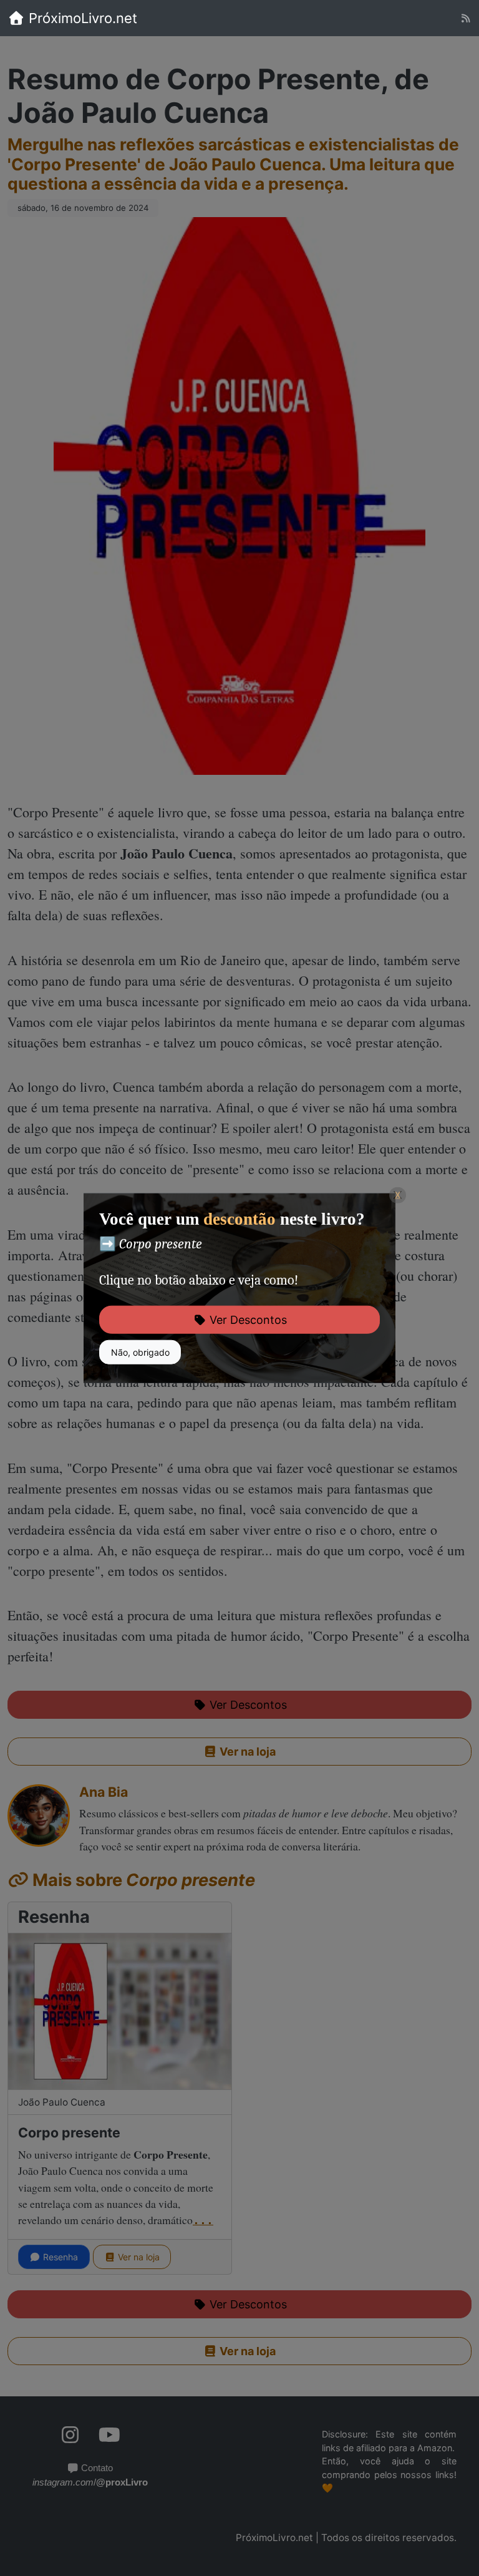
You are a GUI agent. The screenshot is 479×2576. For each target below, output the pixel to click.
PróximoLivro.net (81, 18)
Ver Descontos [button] (247, 1320)
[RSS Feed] (466, 18)
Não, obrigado (140, 1352)
